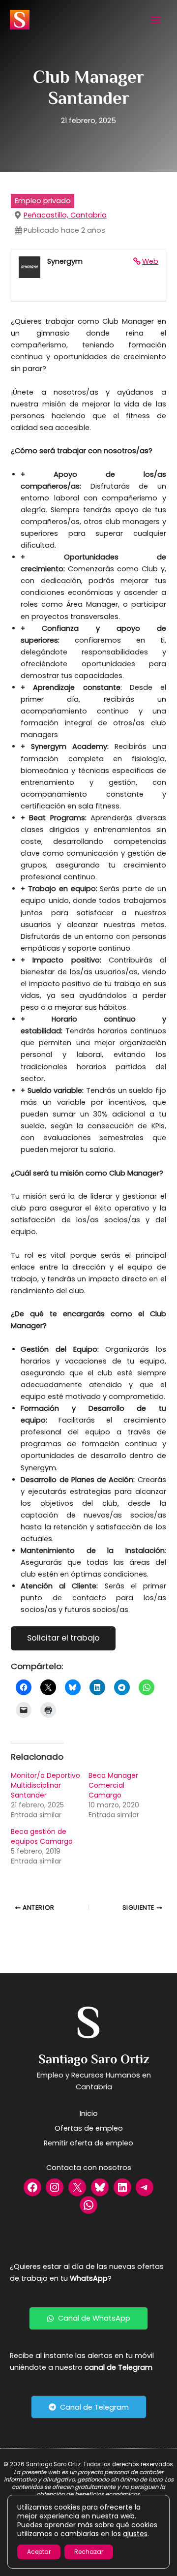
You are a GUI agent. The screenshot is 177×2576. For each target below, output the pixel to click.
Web (150, 261)
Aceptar (39, 2552)
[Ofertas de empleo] (89, 2128)
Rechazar (89, 2552)
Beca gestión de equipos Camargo (42, 1836)
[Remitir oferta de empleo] (88, 2143)
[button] (88, 2318)
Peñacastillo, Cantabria (65, 215)
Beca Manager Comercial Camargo (113, 1785)
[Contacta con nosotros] (89, 2168)
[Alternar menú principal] (156, 20)
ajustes (135, 2534)
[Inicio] (89, 2113)
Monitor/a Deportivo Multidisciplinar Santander (45, 1785)
